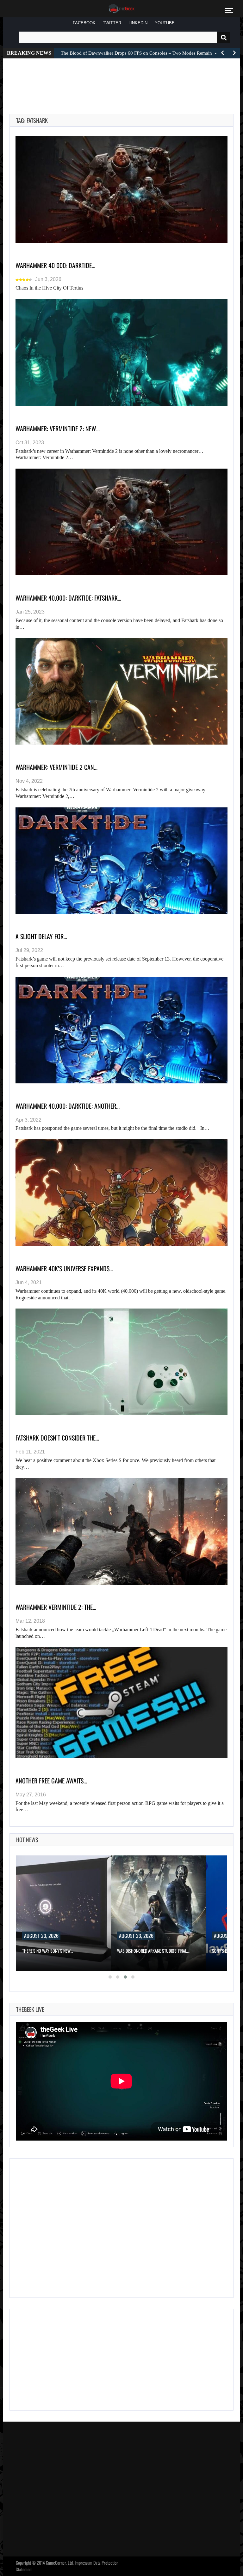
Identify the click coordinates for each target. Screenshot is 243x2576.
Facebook (84, 23)
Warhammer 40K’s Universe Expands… (64, 1268)
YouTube (165, 23)
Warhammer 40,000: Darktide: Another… (68, 1106)
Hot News (27, 1840)
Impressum (84, 2563)
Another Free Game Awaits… (51, 1781)
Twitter (112, 23)
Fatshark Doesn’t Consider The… (57, 1438)
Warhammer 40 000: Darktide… (55, 265)
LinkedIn (138, 23)
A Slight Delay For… (41, 936)
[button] (110, 1977)
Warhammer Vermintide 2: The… (56, 1607)
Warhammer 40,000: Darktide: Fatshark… (68, 598)
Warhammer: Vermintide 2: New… (58, 428)
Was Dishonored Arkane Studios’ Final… (153, 1951)
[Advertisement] (125, 79)
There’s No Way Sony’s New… (48, 1951)
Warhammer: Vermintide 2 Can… (56, 767)
